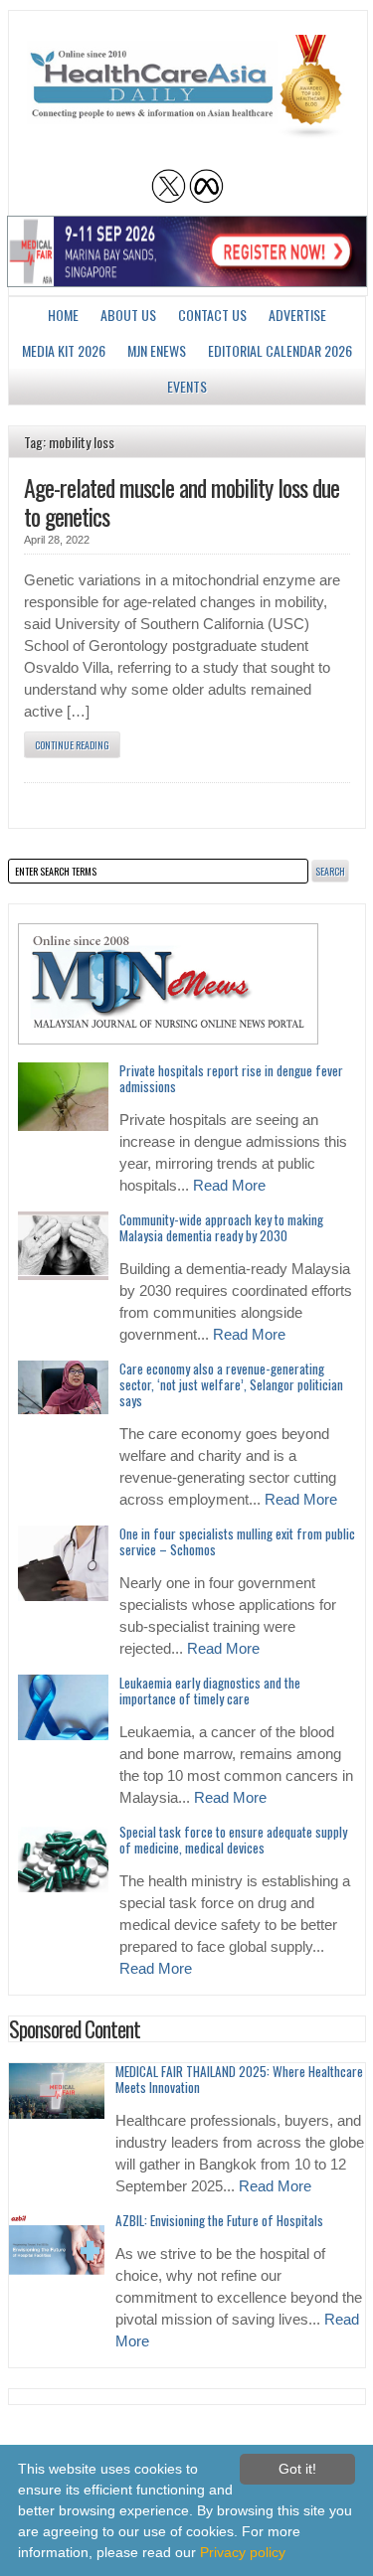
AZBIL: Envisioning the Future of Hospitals (219, 2220)
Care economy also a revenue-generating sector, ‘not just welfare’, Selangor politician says (231, 1384)
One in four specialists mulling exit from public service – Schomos (237, 1541)
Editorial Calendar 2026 (280, 350)
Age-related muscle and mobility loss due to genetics (182, 501)
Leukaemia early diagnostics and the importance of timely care (210, 1690)
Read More (229, 1186)
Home (63, 315)
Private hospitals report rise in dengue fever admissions (231, 1078)
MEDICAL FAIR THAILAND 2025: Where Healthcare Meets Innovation (239, 2079)
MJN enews (157, 350)
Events (187, 386)
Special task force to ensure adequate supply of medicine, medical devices (233, 1840)
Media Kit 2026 (64, 350)
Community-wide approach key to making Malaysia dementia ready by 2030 (221, 1227)
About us (128, 315)
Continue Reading (72, 745)
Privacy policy (243, 2552)
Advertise (297, 315)
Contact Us (212, 315)
